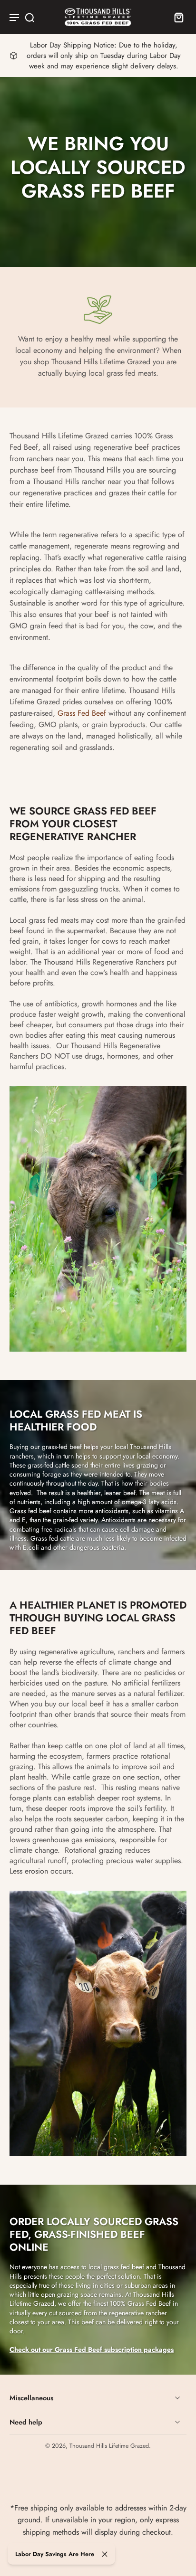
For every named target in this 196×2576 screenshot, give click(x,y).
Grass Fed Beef (82, 713)
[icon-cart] (176, 17)
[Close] (105, 2554)
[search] (29, 17)
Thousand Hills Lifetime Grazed (109, 2446)
